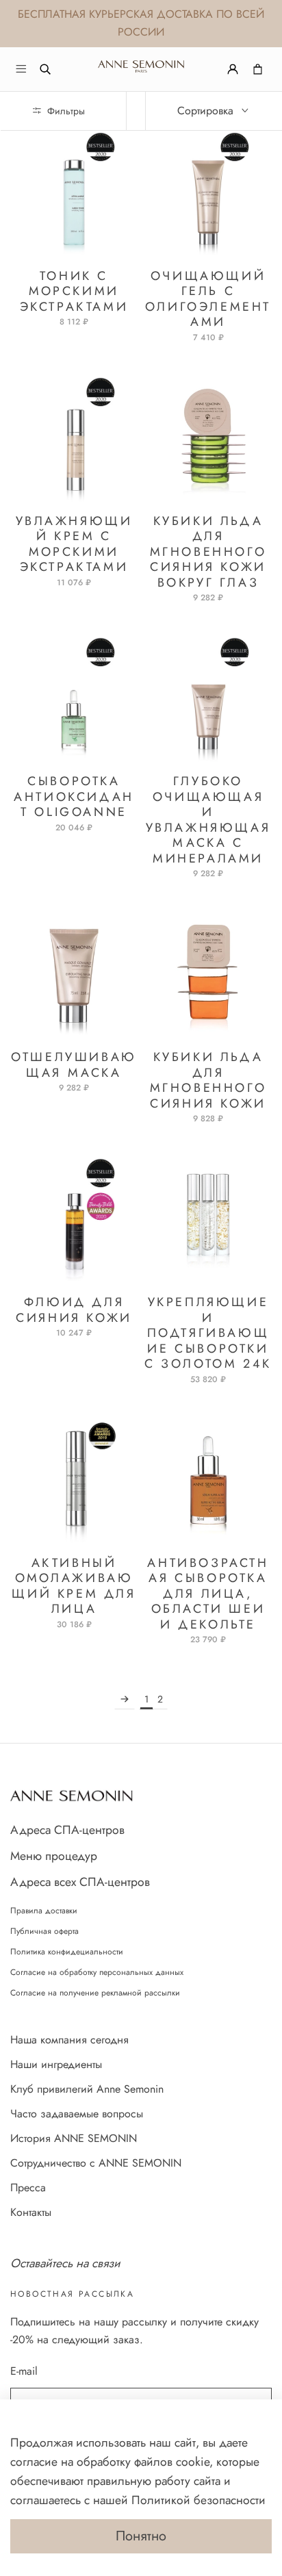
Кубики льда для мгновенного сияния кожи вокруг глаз (208, 552)
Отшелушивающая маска (74, 1065)
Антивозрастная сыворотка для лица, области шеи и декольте (208, 1594)
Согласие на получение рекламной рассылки (95, 1993)
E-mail (24, 2371)
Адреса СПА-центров (67, 1830)
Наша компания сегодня (69, 2040)
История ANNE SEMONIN (74, 2138)
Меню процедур (54, 1856)
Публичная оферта (44, 1931)
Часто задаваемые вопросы (77, 2114)
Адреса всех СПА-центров (80, 1882)
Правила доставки (44, 1911)
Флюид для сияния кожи (74, 1310)
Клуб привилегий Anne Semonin (87, 2089)
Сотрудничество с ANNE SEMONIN (96, 2163)
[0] (258, 69)
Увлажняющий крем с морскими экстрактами (74, 544)
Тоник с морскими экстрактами (74, 291)
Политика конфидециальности (67, 1952)
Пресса (28, 2188)
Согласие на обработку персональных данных (97, 1972)
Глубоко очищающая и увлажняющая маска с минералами (208, 820)
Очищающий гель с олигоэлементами (208, 299)
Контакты (31, 2212)
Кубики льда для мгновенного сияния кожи (208, 1080)
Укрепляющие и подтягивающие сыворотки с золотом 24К (208, 1333)
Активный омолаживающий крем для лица (74, 1586)
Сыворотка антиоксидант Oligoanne (74, 796)
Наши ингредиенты (56, 2064)
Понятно (141, 2536)
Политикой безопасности (198, 2500)
